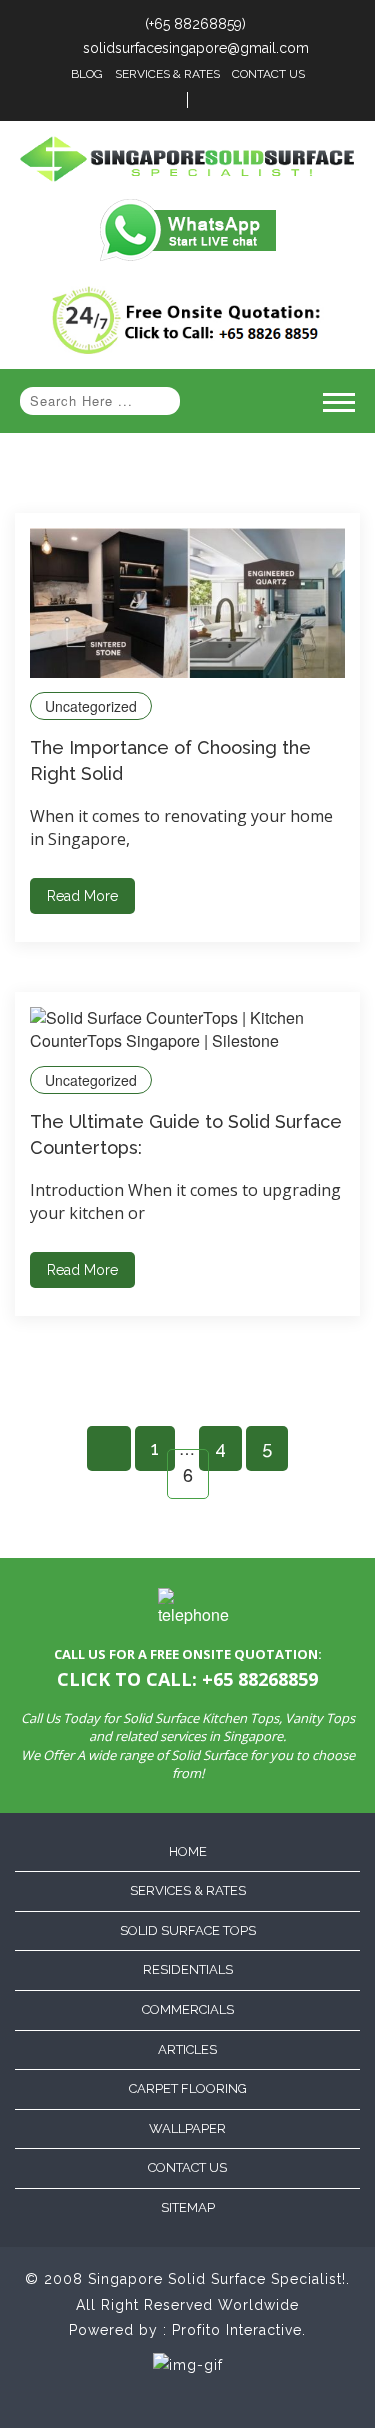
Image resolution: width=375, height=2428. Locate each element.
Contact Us (268, 74)
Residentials (188, 1969)
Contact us (187, 2167)
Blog (87, 74)
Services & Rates (167, 74)
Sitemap (188, 2207)
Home (188, 1851)
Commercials (188, 2009)
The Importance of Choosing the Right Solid (170, 760)
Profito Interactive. (239, 2330)
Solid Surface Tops (188, 1930)
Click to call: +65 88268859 (187, 1679)
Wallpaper (187, 2128)
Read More (82, 896)
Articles (187, 2049)
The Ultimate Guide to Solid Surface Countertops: (186, 1134)
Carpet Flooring (188, 2088)
